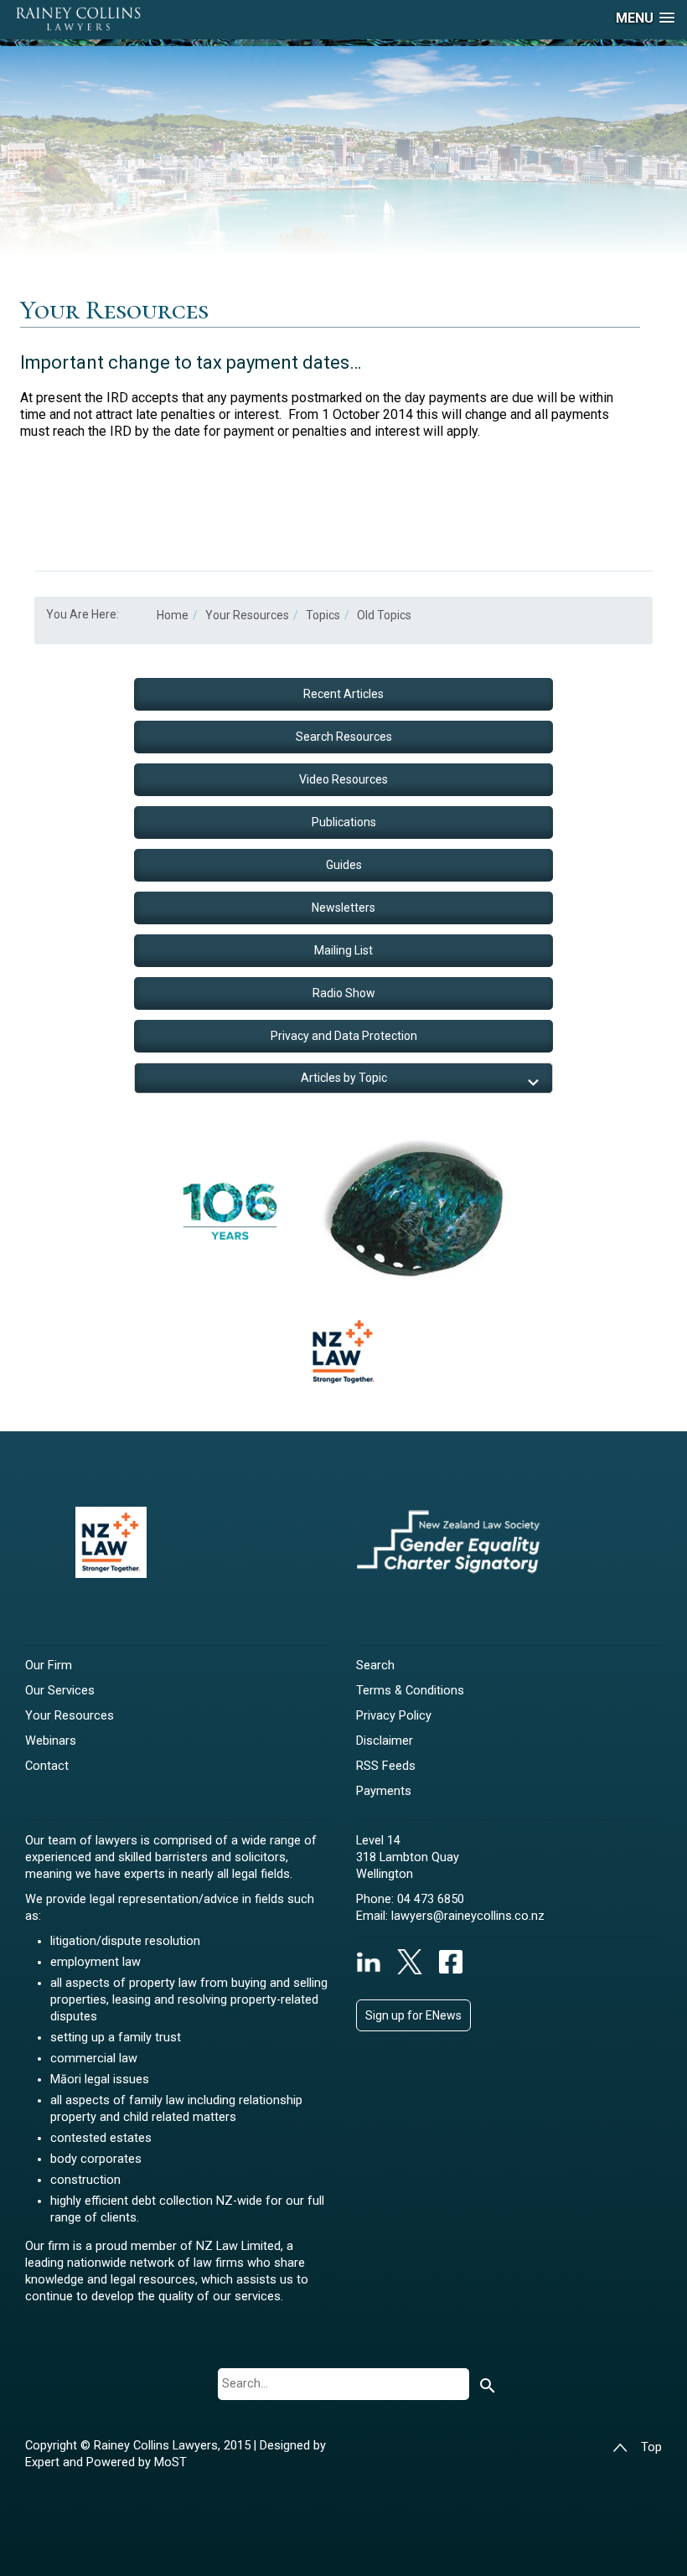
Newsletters (343, 908)
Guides (344, 865)
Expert (44, 2462)
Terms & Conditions (410, 1691)
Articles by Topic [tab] (344, 1078)
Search (375, 1666)
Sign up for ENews (413, 2015)
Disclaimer (385, 1741)
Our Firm (49, 1666)
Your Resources (70, 1716)
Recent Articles (343, 694)
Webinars (51, 1741)
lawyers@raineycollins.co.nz (468, 1916)
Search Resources (344, 737)
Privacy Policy (394, 1716)
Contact (47, 1766)
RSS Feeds (386, 1766)
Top (651, 2447)
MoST (170, 2462)
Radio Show (344, 993)
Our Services (60, 1691)
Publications (344, 822)
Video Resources (343, 779)
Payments (384, 1791)
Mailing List (343, 950)
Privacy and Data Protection (344, 1036)
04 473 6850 (431, 1899)
